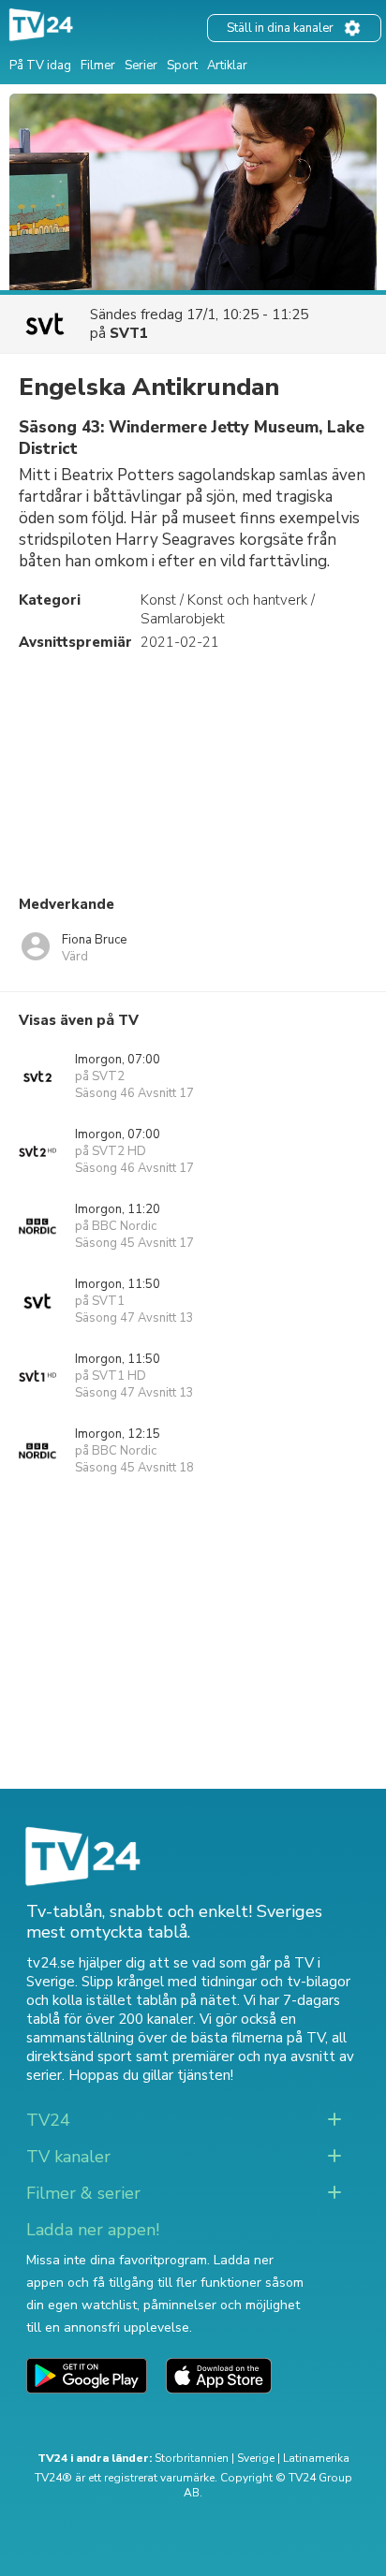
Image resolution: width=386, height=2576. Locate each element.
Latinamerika (316, 2458)
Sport (182, 66)
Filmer (98, 66)
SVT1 (129, 333)
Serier (141, 66)
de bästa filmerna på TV (248, 2038)
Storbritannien (192, 2458)
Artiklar (227, 66)
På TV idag (40, 66)
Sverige (256, 2458)
